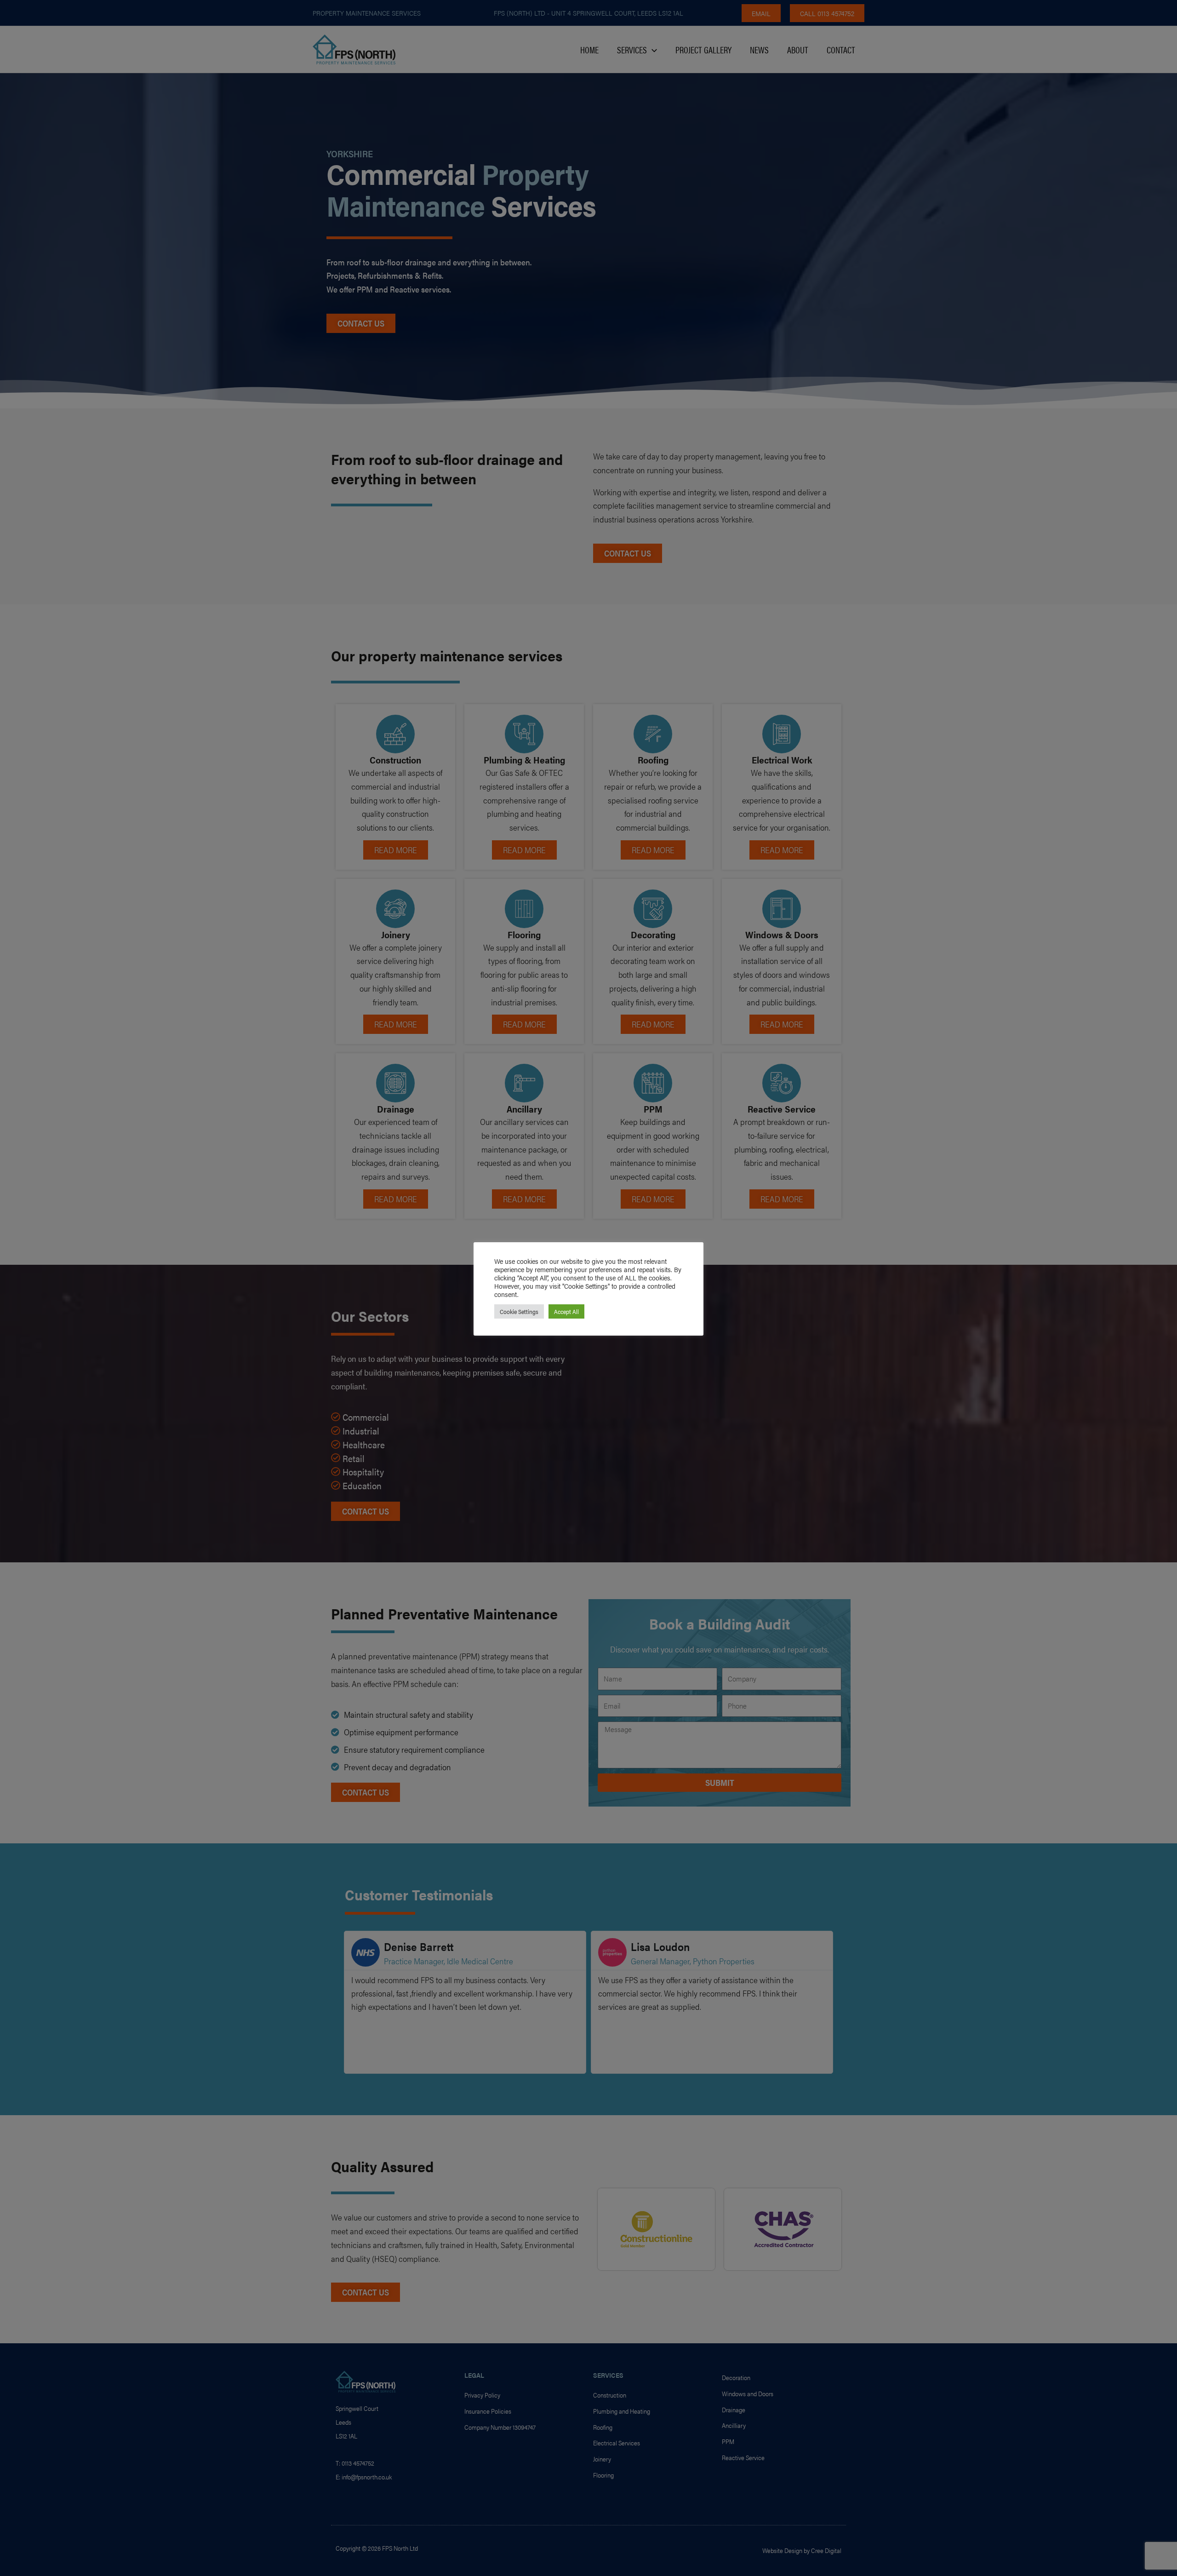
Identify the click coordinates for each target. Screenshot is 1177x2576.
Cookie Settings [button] (519, 1311)
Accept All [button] (566, 1311)
